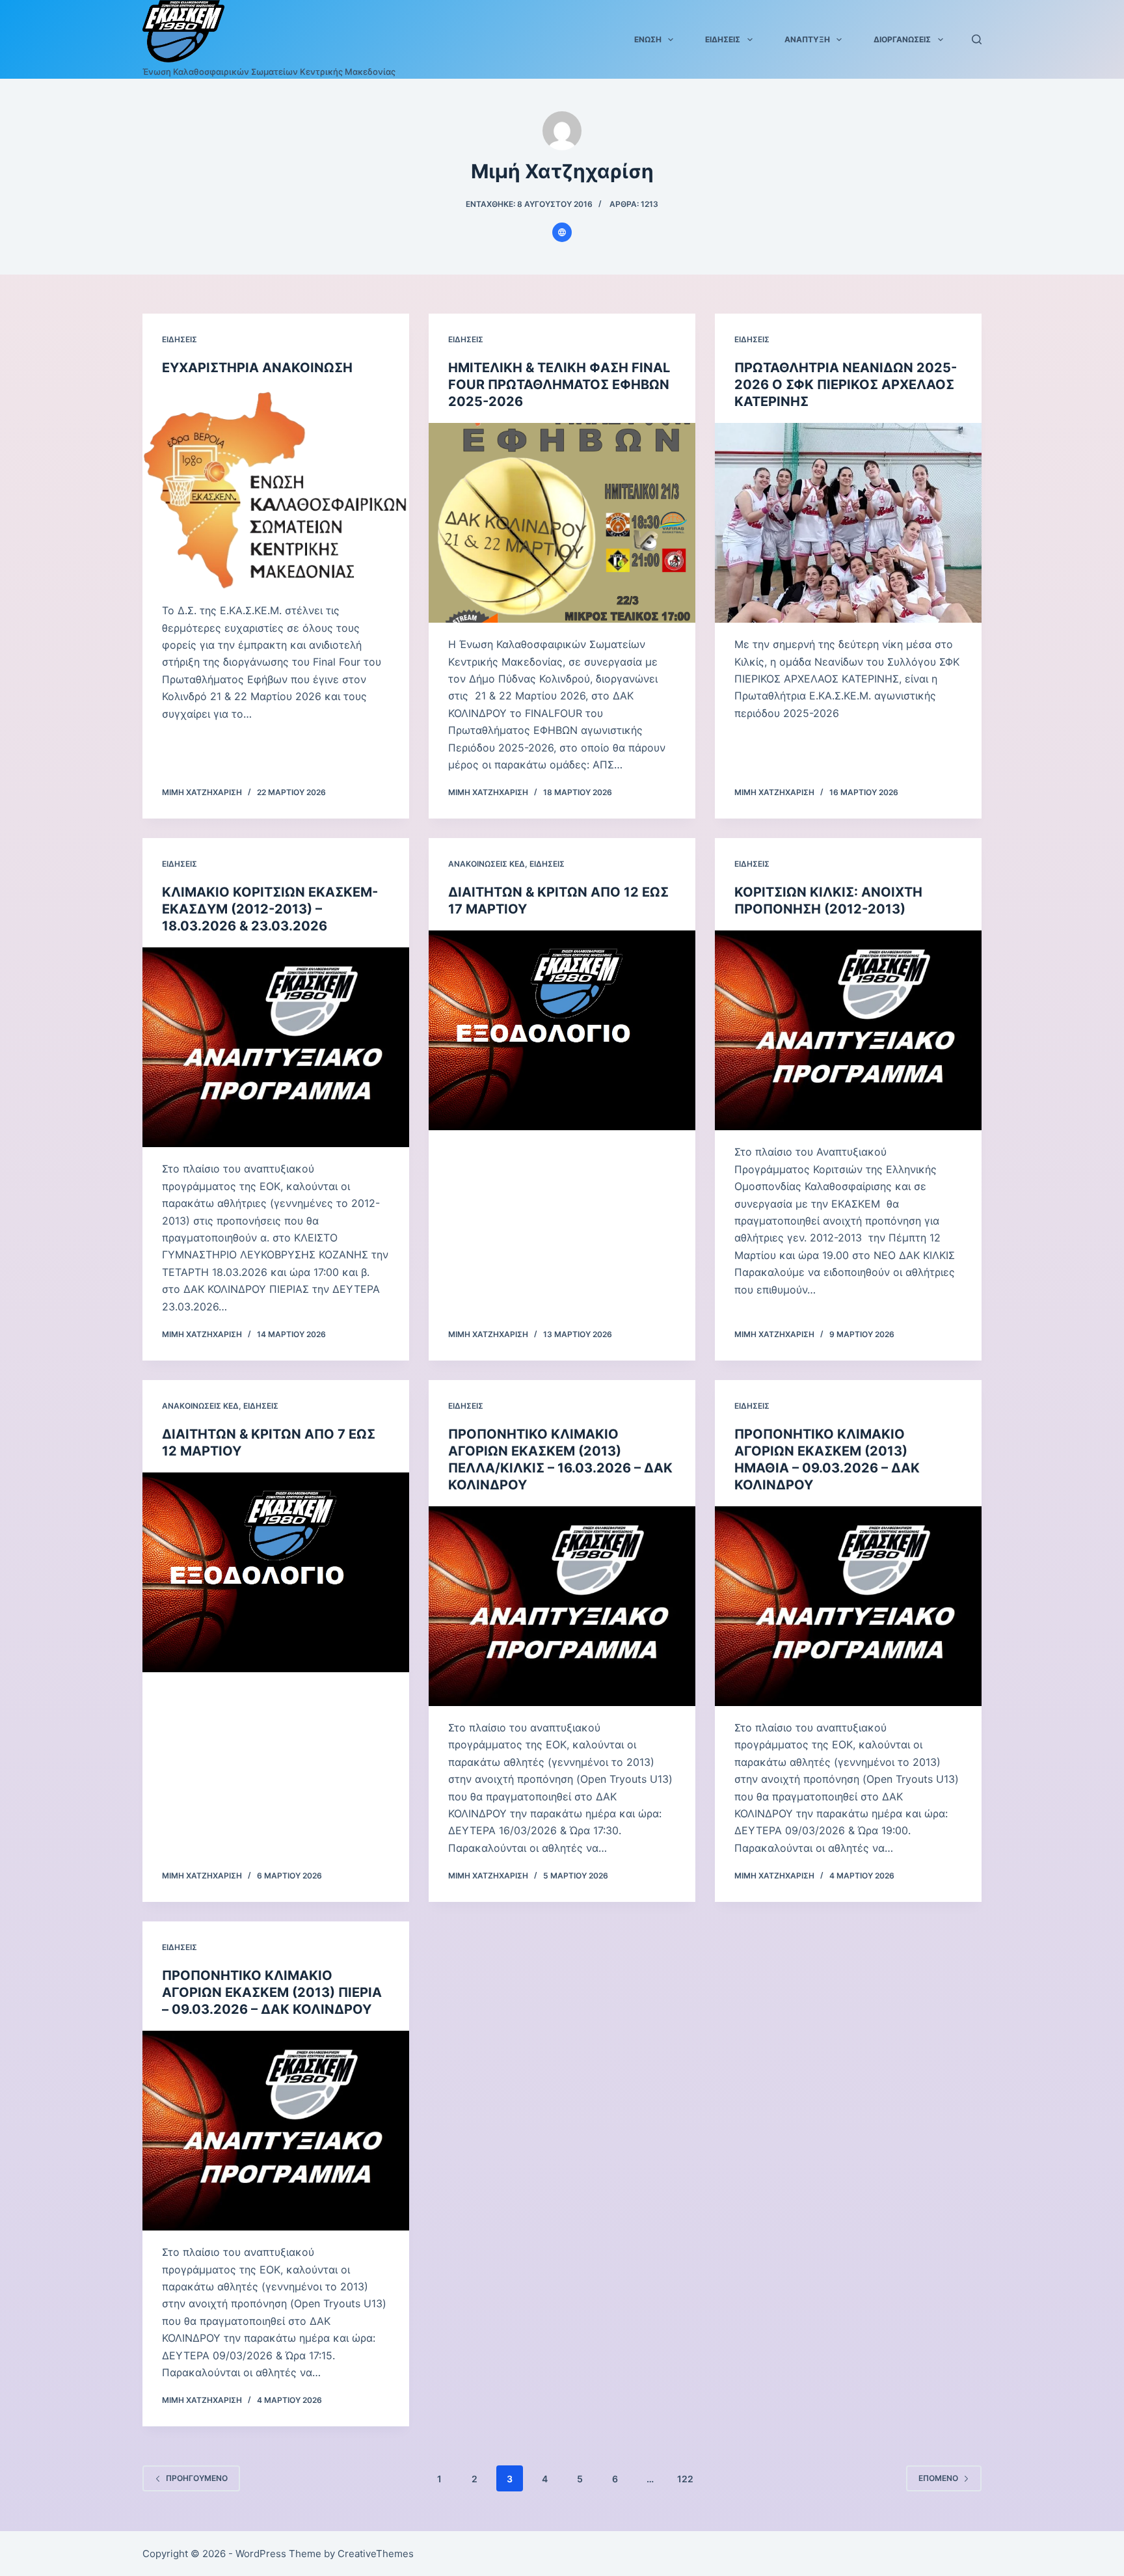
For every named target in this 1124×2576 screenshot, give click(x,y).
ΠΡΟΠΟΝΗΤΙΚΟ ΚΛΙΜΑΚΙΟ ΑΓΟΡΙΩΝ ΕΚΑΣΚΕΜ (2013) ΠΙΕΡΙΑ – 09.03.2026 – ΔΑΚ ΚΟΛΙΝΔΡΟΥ (272, 1992)
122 (685, 2479)
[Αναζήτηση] (977, 39)
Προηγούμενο (197, 2478)
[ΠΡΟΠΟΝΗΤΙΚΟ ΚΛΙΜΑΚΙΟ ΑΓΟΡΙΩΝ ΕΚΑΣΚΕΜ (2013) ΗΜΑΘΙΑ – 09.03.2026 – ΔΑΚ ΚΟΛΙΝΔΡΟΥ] (848, 1607)
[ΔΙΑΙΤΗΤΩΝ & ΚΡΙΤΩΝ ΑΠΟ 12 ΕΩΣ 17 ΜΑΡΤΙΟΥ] (562, 1031)
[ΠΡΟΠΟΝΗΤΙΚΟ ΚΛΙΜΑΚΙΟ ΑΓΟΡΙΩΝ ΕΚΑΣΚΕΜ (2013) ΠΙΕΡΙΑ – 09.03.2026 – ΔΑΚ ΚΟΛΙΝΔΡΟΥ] (276, 2131)
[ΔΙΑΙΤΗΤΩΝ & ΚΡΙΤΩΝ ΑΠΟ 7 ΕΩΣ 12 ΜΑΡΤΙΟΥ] (276, 1573)
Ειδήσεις (723, 39)
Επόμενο (938, 2478)
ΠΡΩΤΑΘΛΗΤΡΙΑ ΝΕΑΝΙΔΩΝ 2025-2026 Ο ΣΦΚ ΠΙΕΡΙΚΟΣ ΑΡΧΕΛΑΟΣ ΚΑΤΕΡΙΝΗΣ (846, 385)
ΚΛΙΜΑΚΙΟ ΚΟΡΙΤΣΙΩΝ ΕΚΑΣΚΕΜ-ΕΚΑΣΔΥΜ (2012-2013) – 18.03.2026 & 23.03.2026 (270, 909)
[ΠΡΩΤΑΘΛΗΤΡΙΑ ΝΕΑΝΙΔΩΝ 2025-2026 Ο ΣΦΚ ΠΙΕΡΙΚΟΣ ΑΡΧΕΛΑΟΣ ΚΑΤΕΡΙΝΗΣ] (848, 523)
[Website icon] (562, 232)
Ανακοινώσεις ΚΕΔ (487, 864)
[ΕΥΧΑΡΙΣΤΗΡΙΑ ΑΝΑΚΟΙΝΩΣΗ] (276, 489)
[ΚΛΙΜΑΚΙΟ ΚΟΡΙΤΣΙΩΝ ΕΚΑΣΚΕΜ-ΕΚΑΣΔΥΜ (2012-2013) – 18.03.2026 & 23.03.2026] (276, 1048)
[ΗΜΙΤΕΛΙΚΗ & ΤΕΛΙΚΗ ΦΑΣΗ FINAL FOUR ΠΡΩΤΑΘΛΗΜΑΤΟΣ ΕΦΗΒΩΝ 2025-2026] (562, 523)
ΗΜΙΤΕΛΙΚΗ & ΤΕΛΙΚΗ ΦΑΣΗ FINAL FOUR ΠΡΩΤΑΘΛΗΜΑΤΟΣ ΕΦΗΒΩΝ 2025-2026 (559, 385)
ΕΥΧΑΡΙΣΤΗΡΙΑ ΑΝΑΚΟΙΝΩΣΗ (257, 368)
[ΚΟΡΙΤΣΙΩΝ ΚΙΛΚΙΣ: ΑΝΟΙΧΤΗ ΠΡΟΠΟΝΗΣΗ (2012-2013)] (848, 1031)
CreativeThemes (376, 2554)
